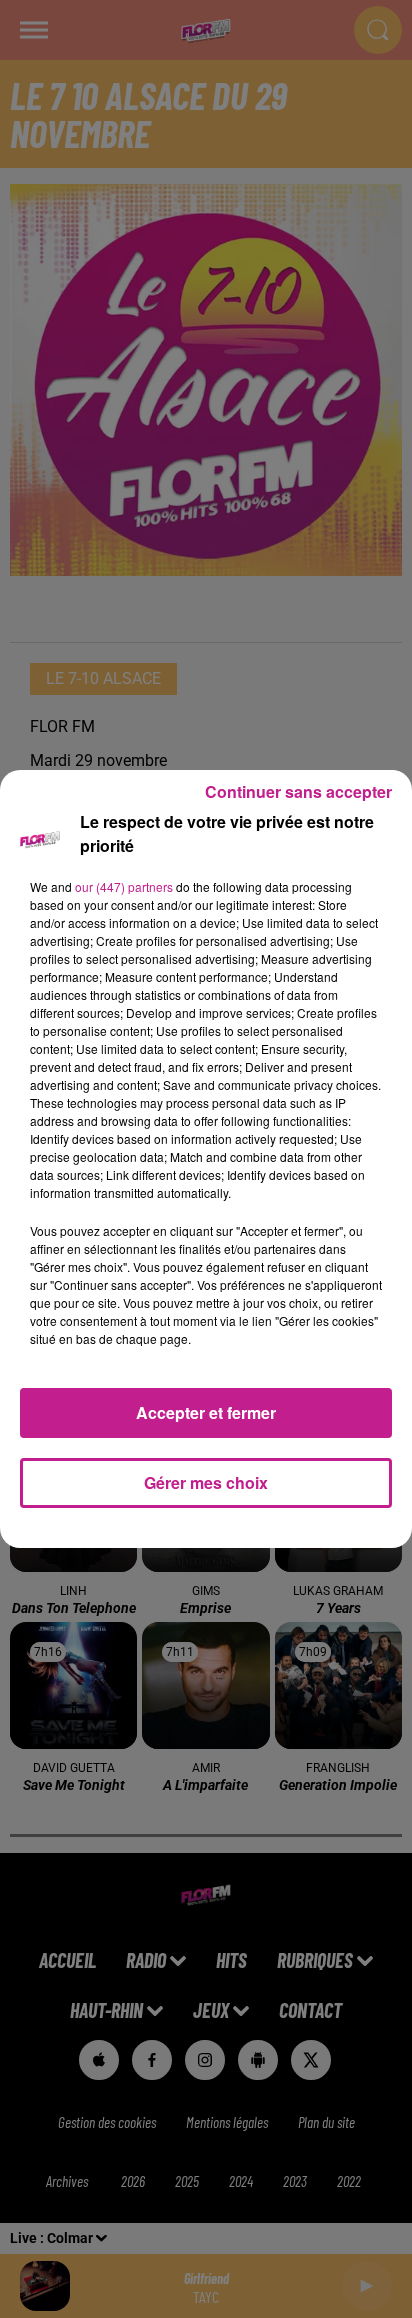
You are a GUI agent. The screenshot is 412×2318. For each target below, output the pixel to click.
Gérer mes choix (206, 1482)
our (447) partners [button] (124, 886)
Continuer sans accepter (298, 791)
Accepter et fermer (206, 1412)
